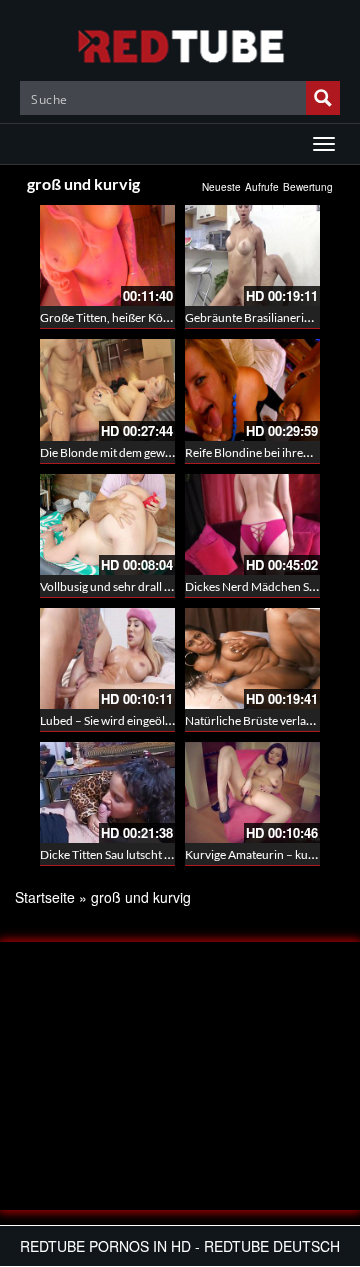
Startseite (45, 897)
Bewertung (308, 187)
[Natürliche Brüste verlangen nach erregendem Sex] (252, 658)
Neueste (221, 187)
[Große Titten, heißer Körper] (107, 255)
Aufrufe (262, 187)
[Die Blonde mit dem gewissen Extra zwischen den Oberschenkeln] (107, 389)
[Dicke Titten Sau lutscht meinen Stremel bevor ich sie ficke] (107, 792)
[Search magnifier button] (323, 98)
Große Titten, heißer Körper (113, 317)
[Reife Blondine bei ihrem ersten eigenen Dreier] (252, 389)
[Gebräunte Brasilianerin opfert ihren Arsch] (252, 255)
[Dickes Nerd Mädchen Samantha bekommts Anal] (252, 524)
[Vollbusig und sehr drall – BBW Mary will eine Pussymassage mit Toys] (107, 524)
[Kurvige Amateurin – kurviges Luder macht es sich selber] (252, 792)
